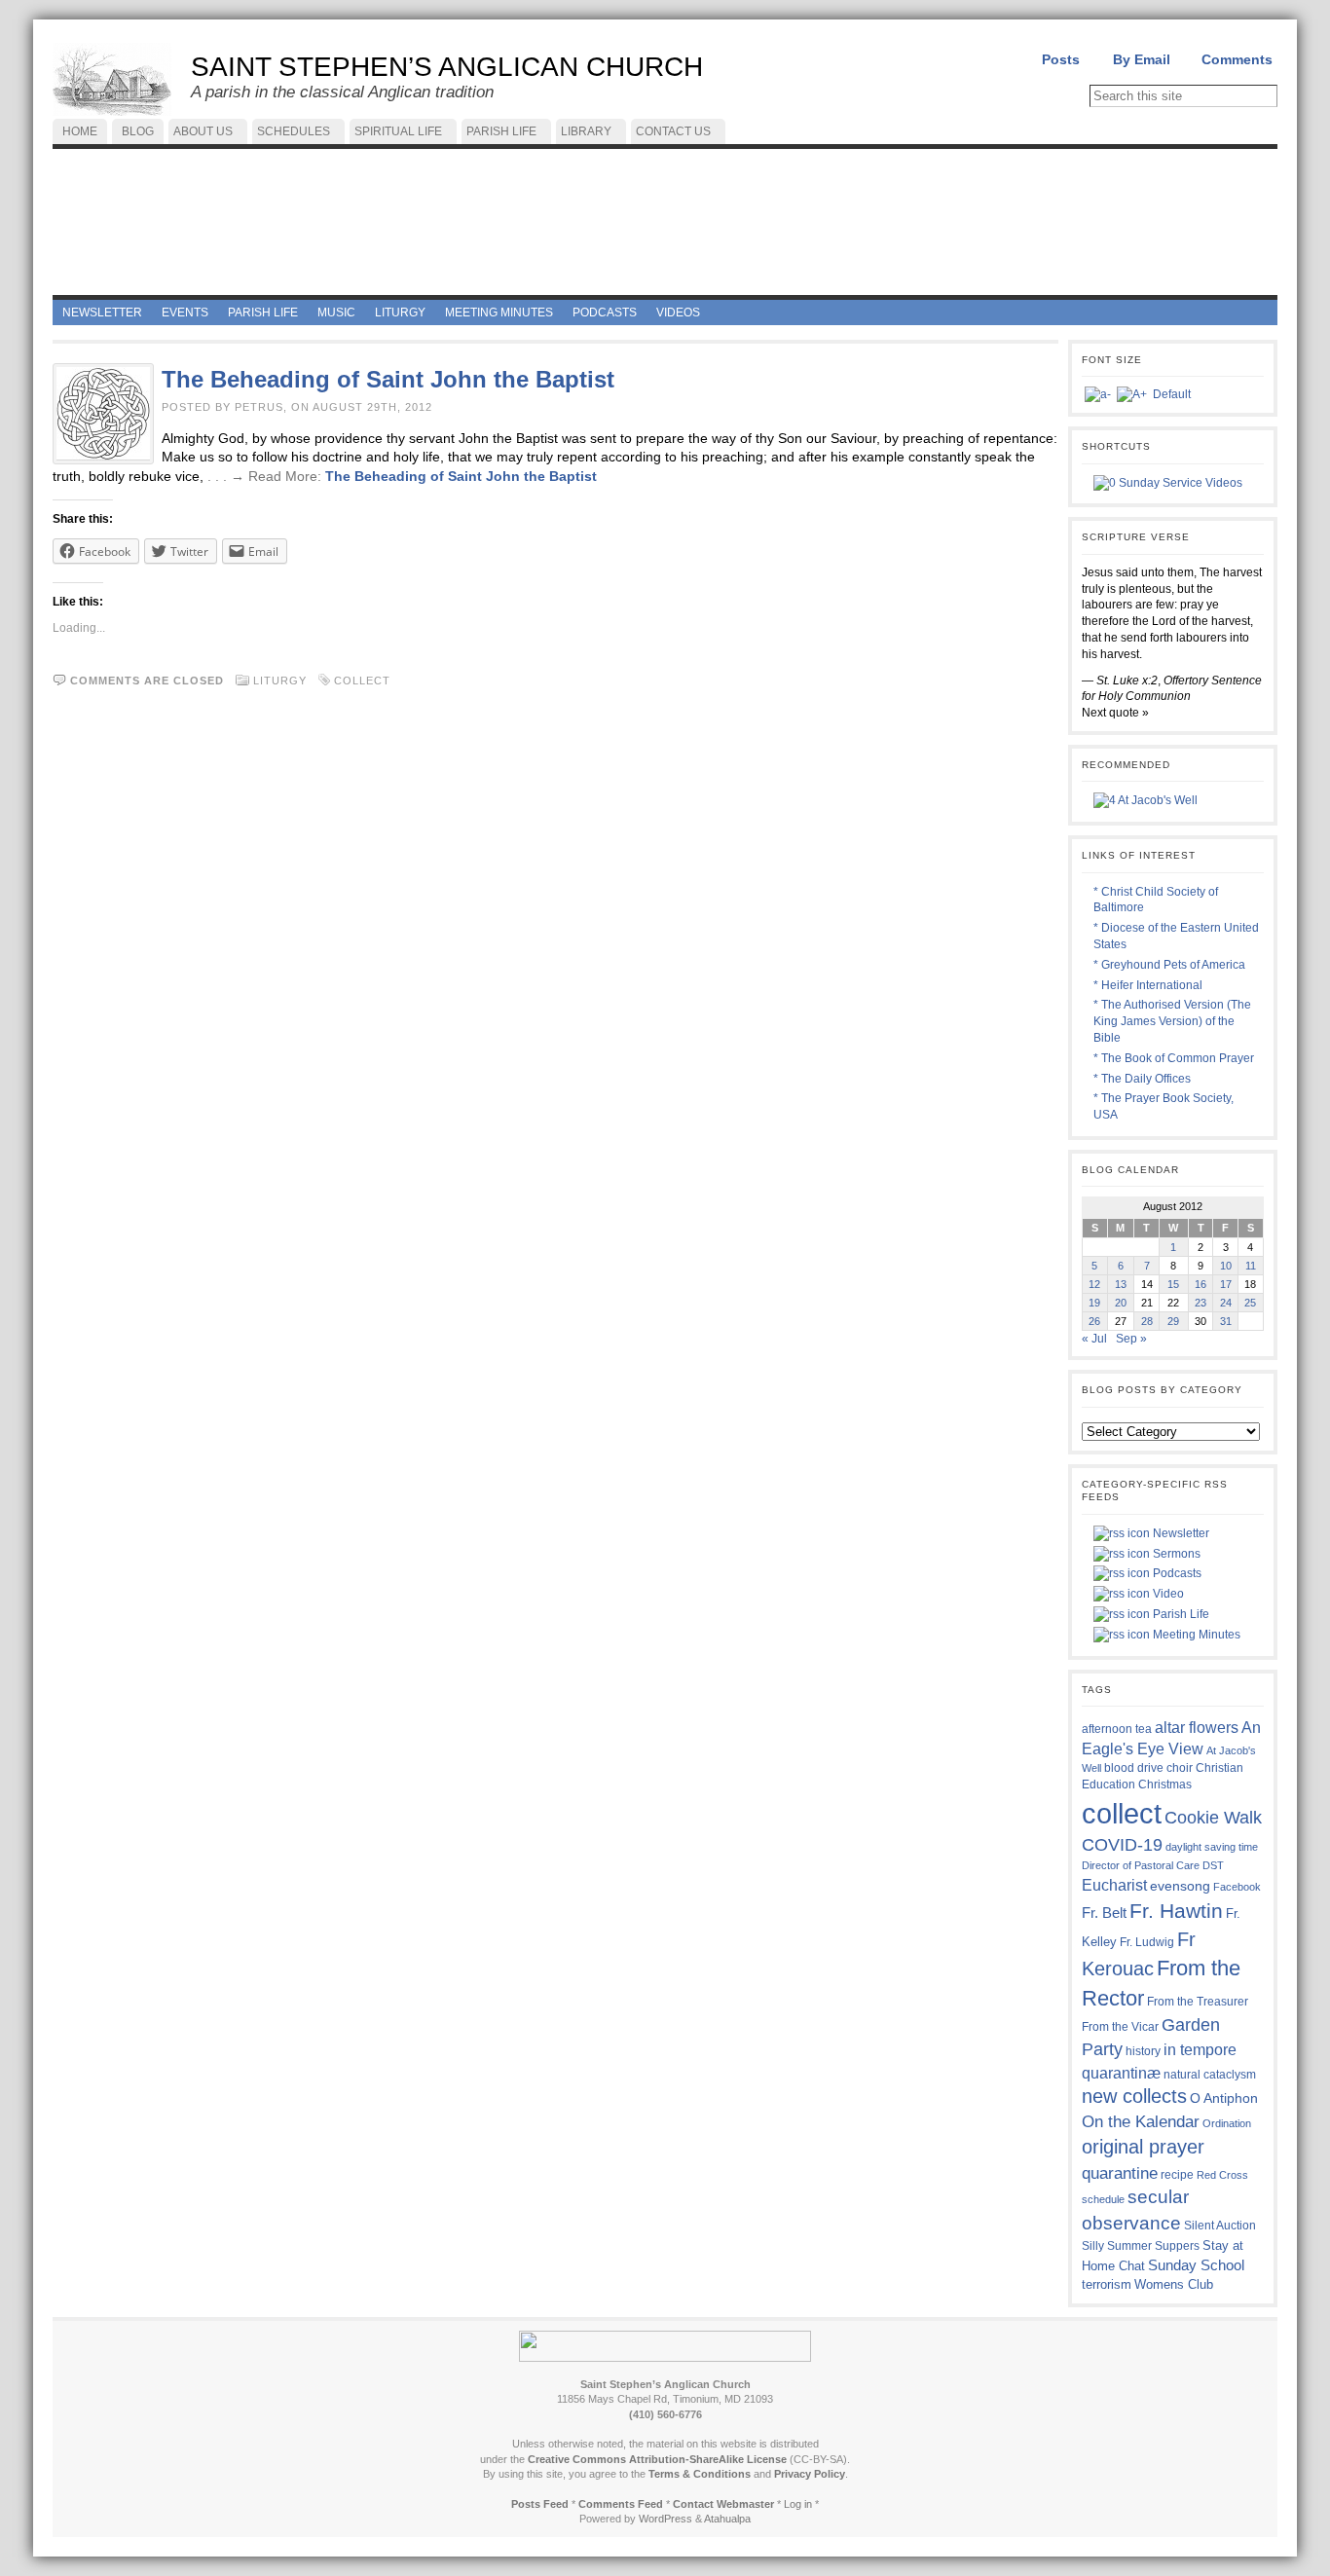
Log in (798, 2504)
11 (1251, 1266)
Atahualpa (727, 2519)
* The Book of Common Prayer (1174, 1058)
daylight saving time (1212, 1847)
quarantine (1120, 2173)
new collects (1134, 2096)
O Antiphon (1224, 2098)
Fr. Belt (1104, 1913)
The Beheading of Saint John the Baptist (388, 379)
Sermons (1175, 1554)
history (1143, 2051)
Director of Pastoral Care (1141, 1865)
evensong (1180, 1886)
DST (1213, 1865)
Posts (1061, 59)
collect (362, 681)
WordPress (665, 2519)
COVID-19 (1122, 1845)
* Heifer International (1148, 985)
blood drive (1134, 1768)
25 (1250, 1303)
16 (1201, 1284)
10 (1226, 1266)
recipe (1177, 2175)
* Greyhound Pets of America (1169, 965)
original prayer (1143, 2147)
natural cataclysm (1210, 2075)
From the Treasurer (1198, 2001)
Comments (1237, 59)
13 (1121, 1284)
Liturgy (280, 681)
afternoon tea (1117, 1729)
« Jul (1094, 1339)
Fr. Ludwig (1147, 1942)
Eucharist (1114, 1885)
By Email (1142, 59)
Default (1172, 394)
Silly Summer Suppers (1141, 2246)
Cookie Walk (1213, 1818)
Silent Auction (1220, 2225)
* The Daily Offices (1142, 1079)
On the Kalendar (1141, 2122)
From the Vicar (1120, 2026)
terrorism (1107, 2284)
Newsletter (1180, 1533)
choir (1180, 1768)
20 (1121, 1303)
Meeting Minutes (1195, 1635)
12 (1094, 1284)
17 (1226, 1284)
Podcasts (1176, 1573)
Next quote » (1115, 713)
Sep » (1131, 1339)
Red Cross (1222, 2175)
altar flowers (1197, 1727)
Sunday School (1196, 2265)
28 (1147, 1321)
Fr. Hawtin (1176, 1911)
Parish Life (1180, 1614)
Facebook (1237, 1887)
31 (1226, 1321)
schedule (1103, 2199)
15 (1173, 1284)
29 (1173, 1321)
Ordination (1227, 2123)
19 (1094, 1303)
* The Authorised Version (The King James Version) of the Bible (1172, 1021)
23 (1201, 1303)
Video (1167, 1594)
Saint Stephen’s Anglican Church (447, 67)
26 (1094, 1321)
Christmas (1165, 1784)
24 (1226, 1303)
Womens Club (1174, 2285)
